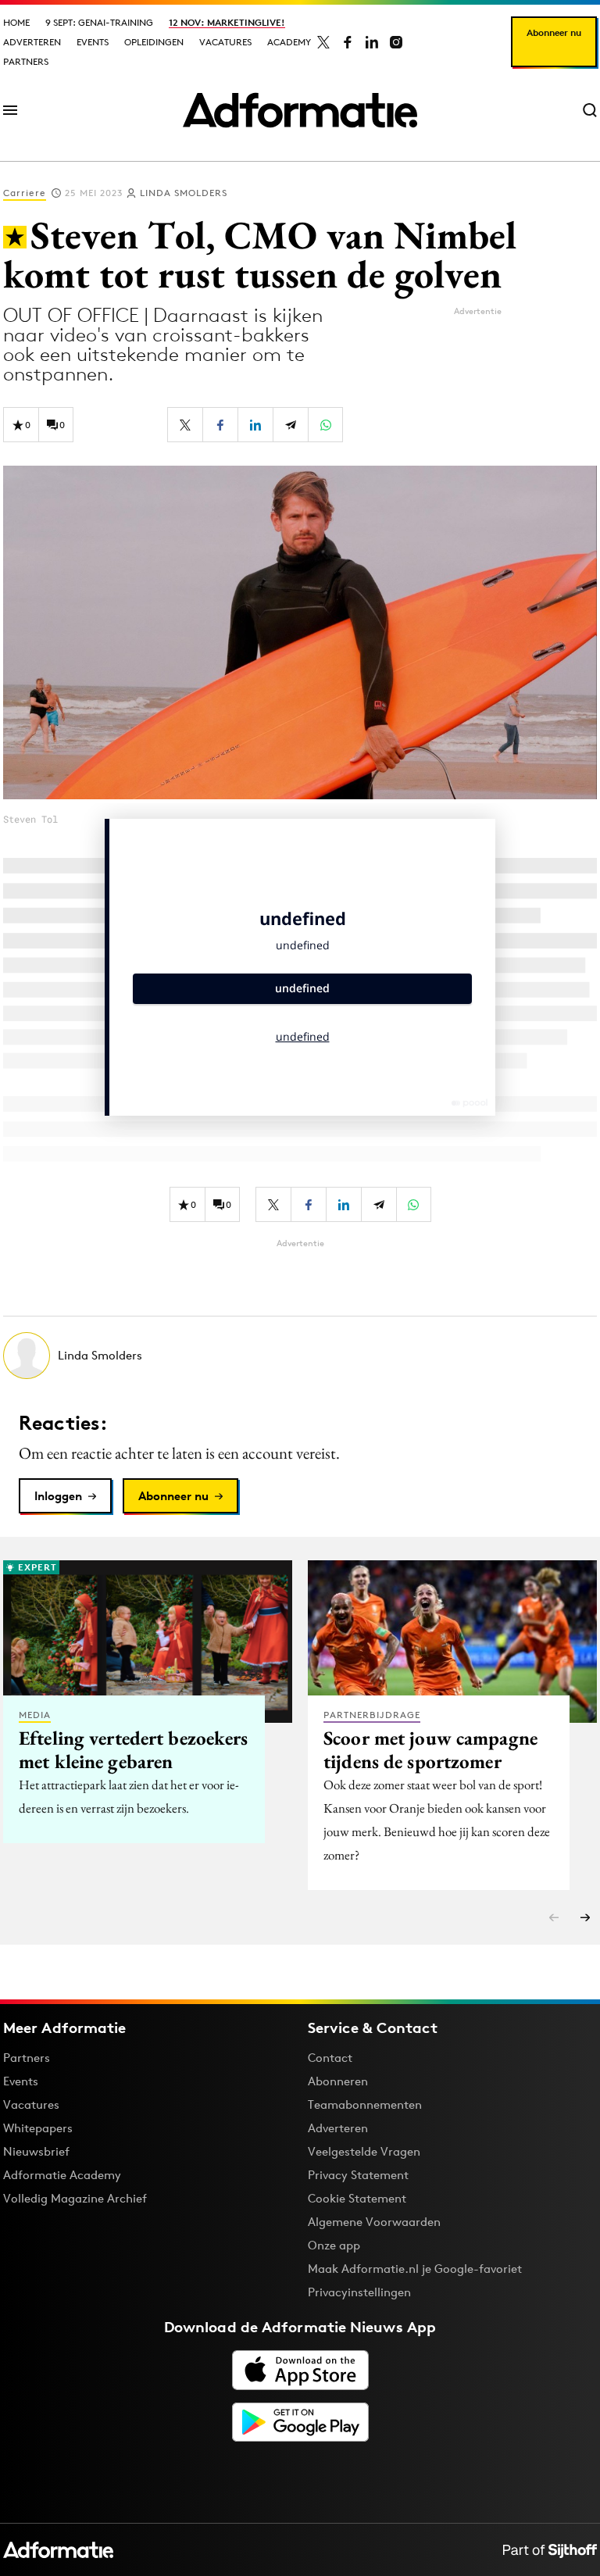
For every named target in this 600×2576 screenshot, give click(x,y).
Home (16, 22)
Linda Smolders (184, 193)
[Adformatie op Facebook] (348, 42)
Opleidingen (154, 42)
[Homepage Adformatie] (300, 110)
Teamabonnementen (365, 2104)
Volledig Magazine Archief (75, 2198)
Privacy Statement (358, 2175)
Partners (26, 61)
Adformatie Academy (62, 2175)
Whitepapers (38, 2128)
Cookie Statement (357, 2198)
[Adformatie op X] (323, 42)
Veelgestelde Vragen (364, 2151)
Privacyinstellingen (359, 2292)
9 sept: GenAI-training (99, 22)
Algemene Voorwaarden (374, 2222)
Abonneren (338, 2081)
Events (93, 42)
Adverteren (32, 42)
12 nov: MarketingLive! (227, 22)
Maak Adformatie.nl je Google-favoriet (415, 2269)
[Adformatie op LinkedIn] (372, 42)
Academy (289, 42)
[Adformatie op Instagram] (396, 42)
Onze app (334, 2245)
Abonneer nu (554, 32)
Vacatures (225, 42)
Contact (330, 2058)
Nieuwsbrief (36, 2151)
